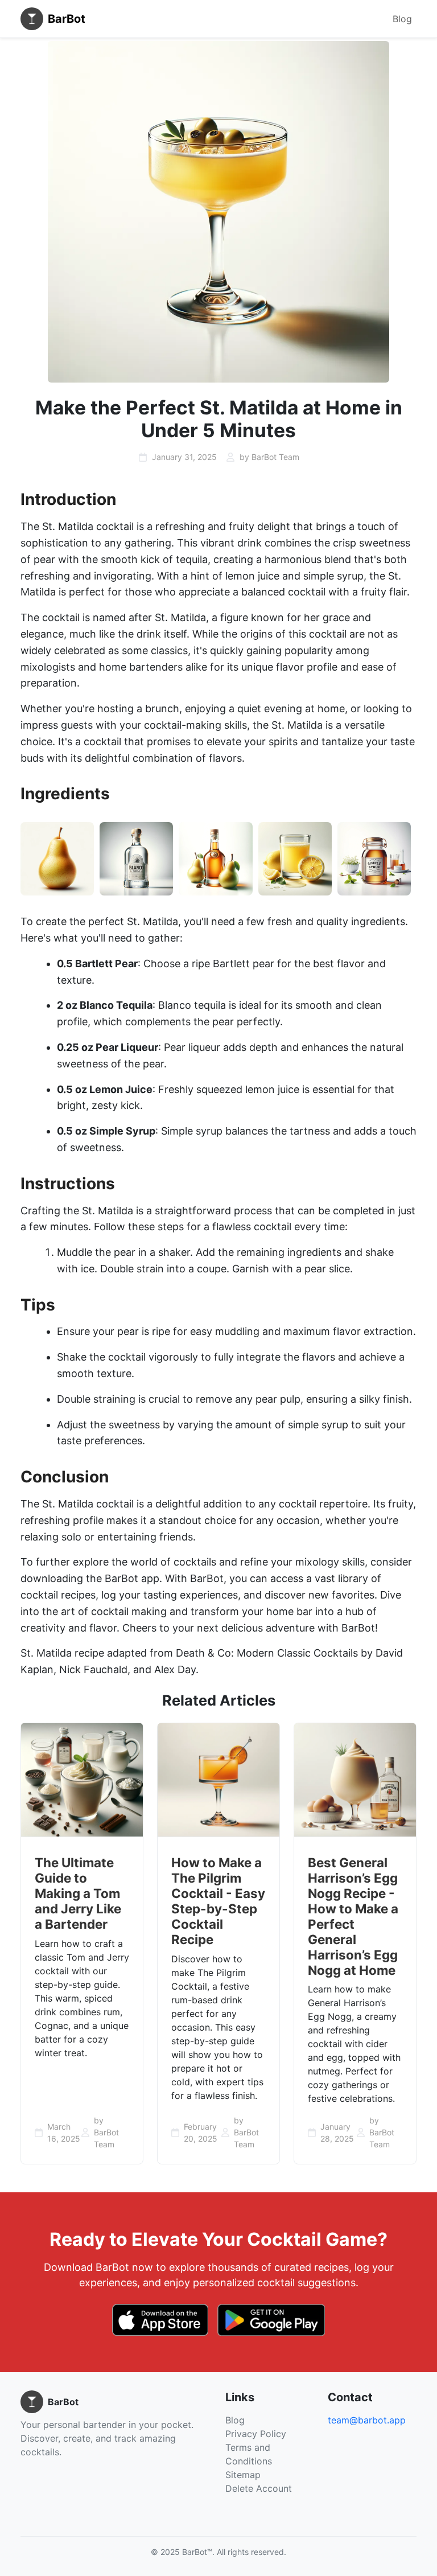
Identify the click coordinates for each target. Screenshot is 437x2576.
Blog (402, 19)
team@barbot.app (367, 2420)
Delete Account (259, 2488)
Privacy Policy (256, 2434)
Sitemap (243, 2475)
